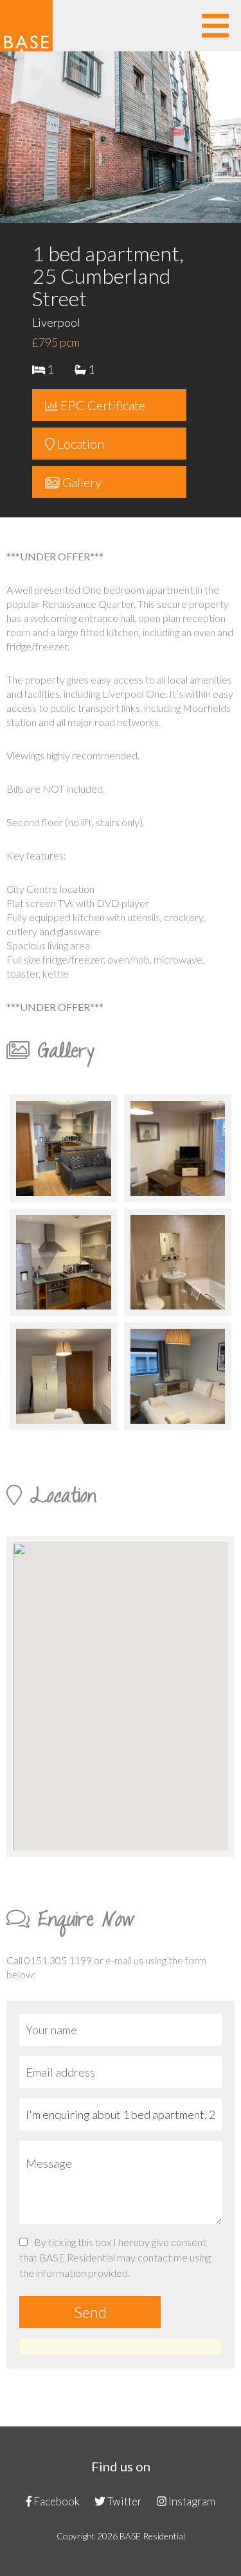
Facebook (56, 2501)
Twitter (124, 2501)
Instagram (191, 2501)
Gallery (81, 482)
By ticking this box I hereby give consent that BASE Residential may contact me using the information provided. (115, 2257)
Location (79, 444)
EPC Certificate (102, 405)
